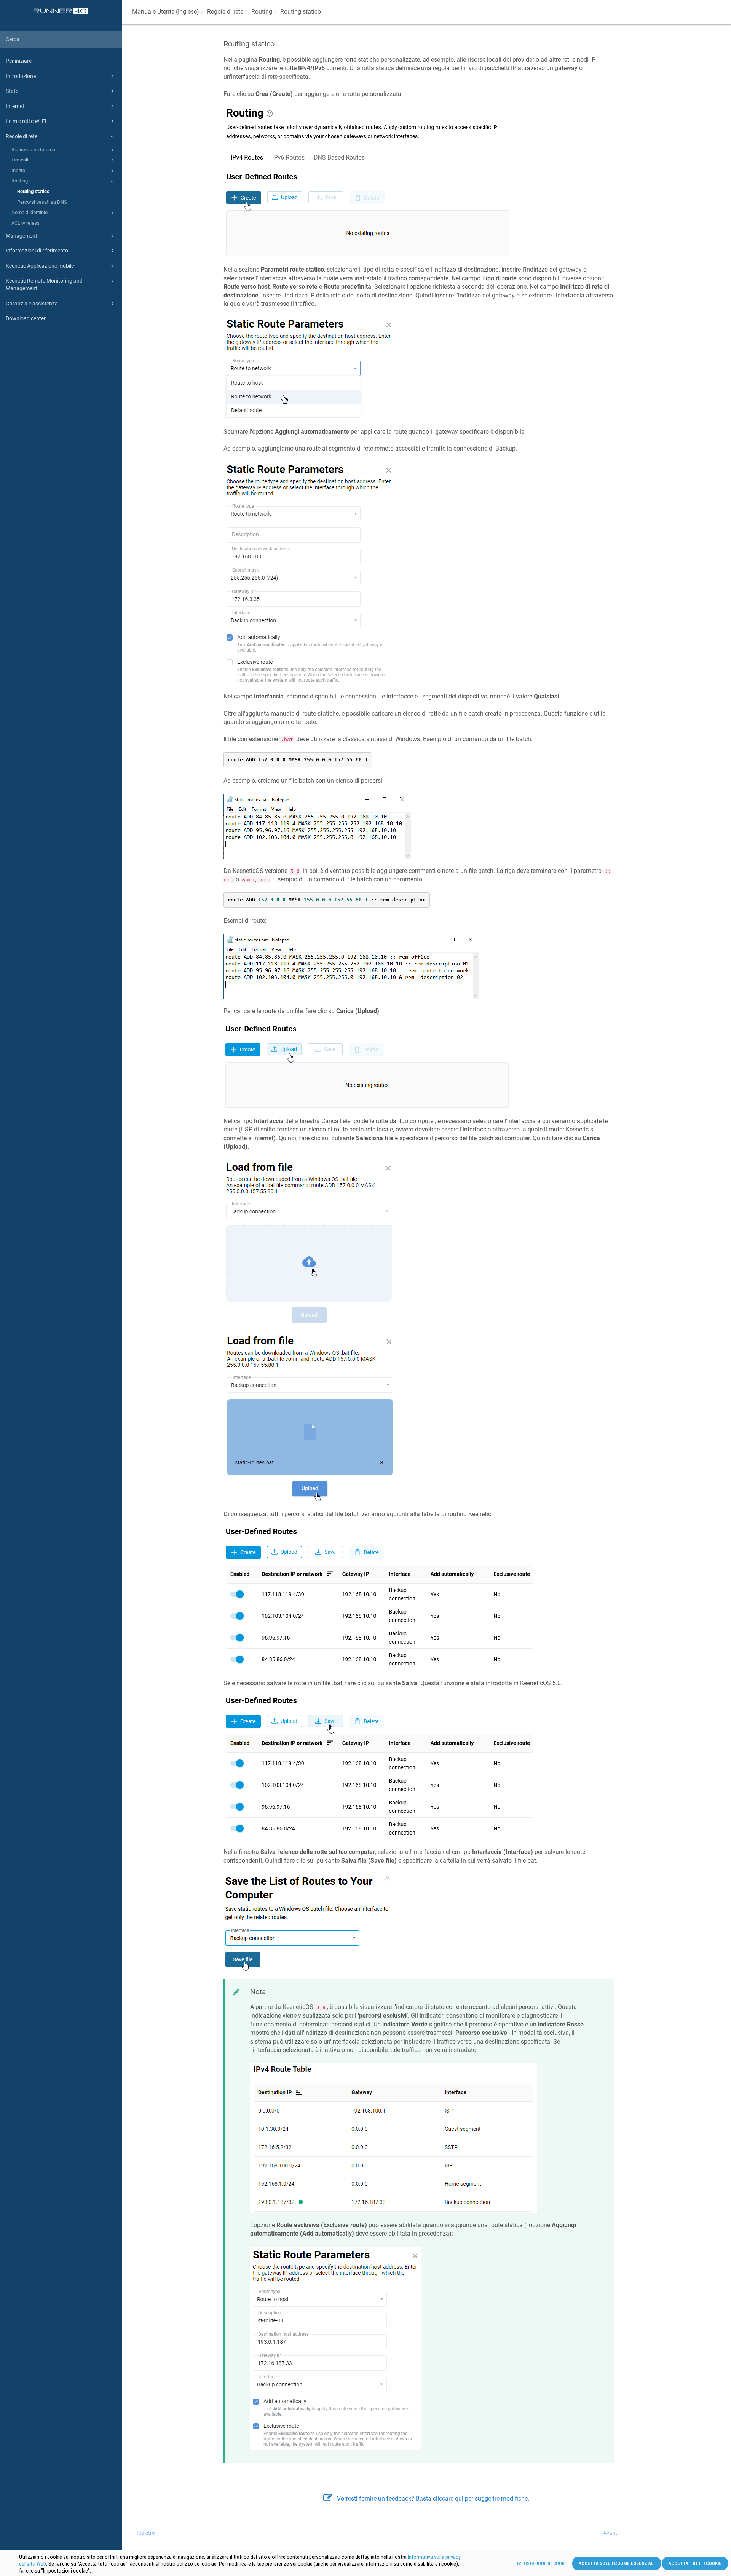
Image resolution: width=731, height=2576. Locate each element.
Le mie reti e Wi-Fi (26, 121)
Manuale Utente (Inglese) (166, 12)
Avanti (611, 2533)
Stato (12, 91)
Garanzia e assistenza (32, 304)
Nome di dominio (30, 212)
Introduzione (21, 76)
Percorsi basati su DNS (42, 202)
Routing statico (33, 191)
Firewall (20, 160)
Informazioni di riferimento (37, 251)
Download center (26, 318)
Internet (15, 106)
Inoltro (18, 170)
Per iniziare (19, 61)
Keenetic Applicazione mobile (40, 266)
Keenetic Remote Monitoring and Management (44, 284)
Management (22, 236)
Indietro (146, 2533)
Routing (20, 181)
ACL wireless (26, 223)
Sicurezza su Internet (34, 149)
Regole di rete (22, 136)
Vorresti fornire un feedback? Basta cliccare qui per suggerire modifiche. (433, 2498)
